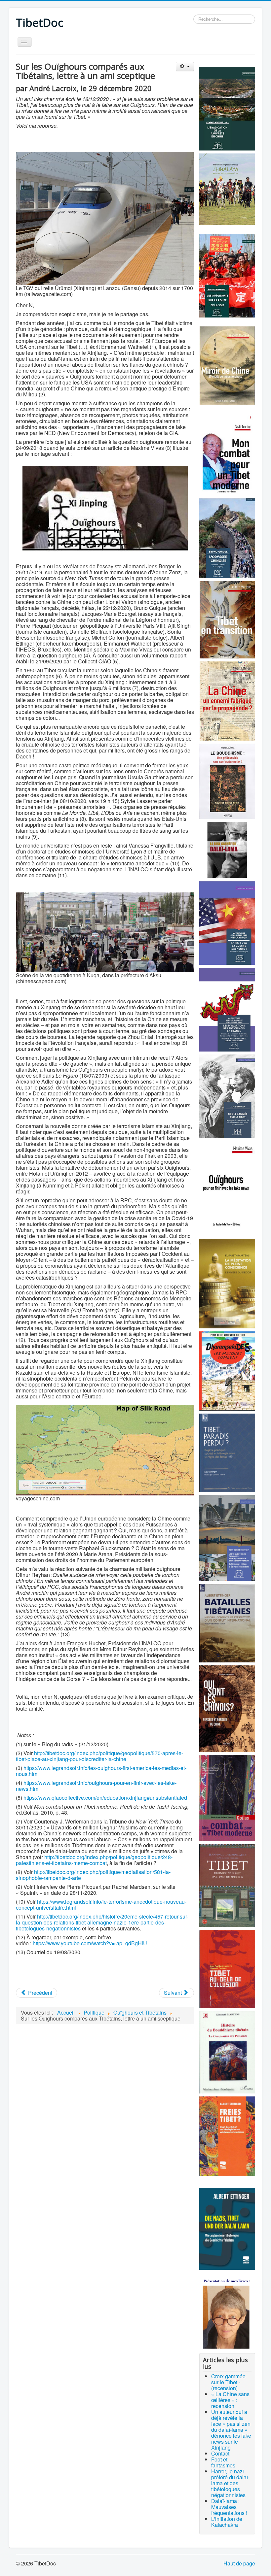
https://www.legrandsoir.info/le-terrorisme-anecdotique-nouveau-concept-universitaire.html (101, 1905)
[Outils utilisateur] (185, 67)
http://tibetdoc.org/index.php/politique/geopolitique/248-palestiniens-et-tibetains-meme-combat (94, 1860)
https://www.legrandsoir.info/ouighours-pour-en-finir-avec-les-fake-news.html (96, 1786)
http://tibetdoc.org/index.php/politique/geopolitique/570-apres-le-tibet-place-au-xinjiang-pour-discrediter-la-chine (99, 1756)
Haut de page (239, 2563)
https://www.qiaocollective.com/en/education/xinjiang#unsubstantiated (105, 1798)
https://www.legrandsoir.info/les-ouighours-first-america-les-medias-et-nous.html (101, 1771)
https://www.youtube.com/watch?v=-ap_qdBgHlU (90, 1943)
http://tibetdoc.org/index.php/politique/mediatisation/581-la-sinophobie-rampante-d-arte (93, 1875)
